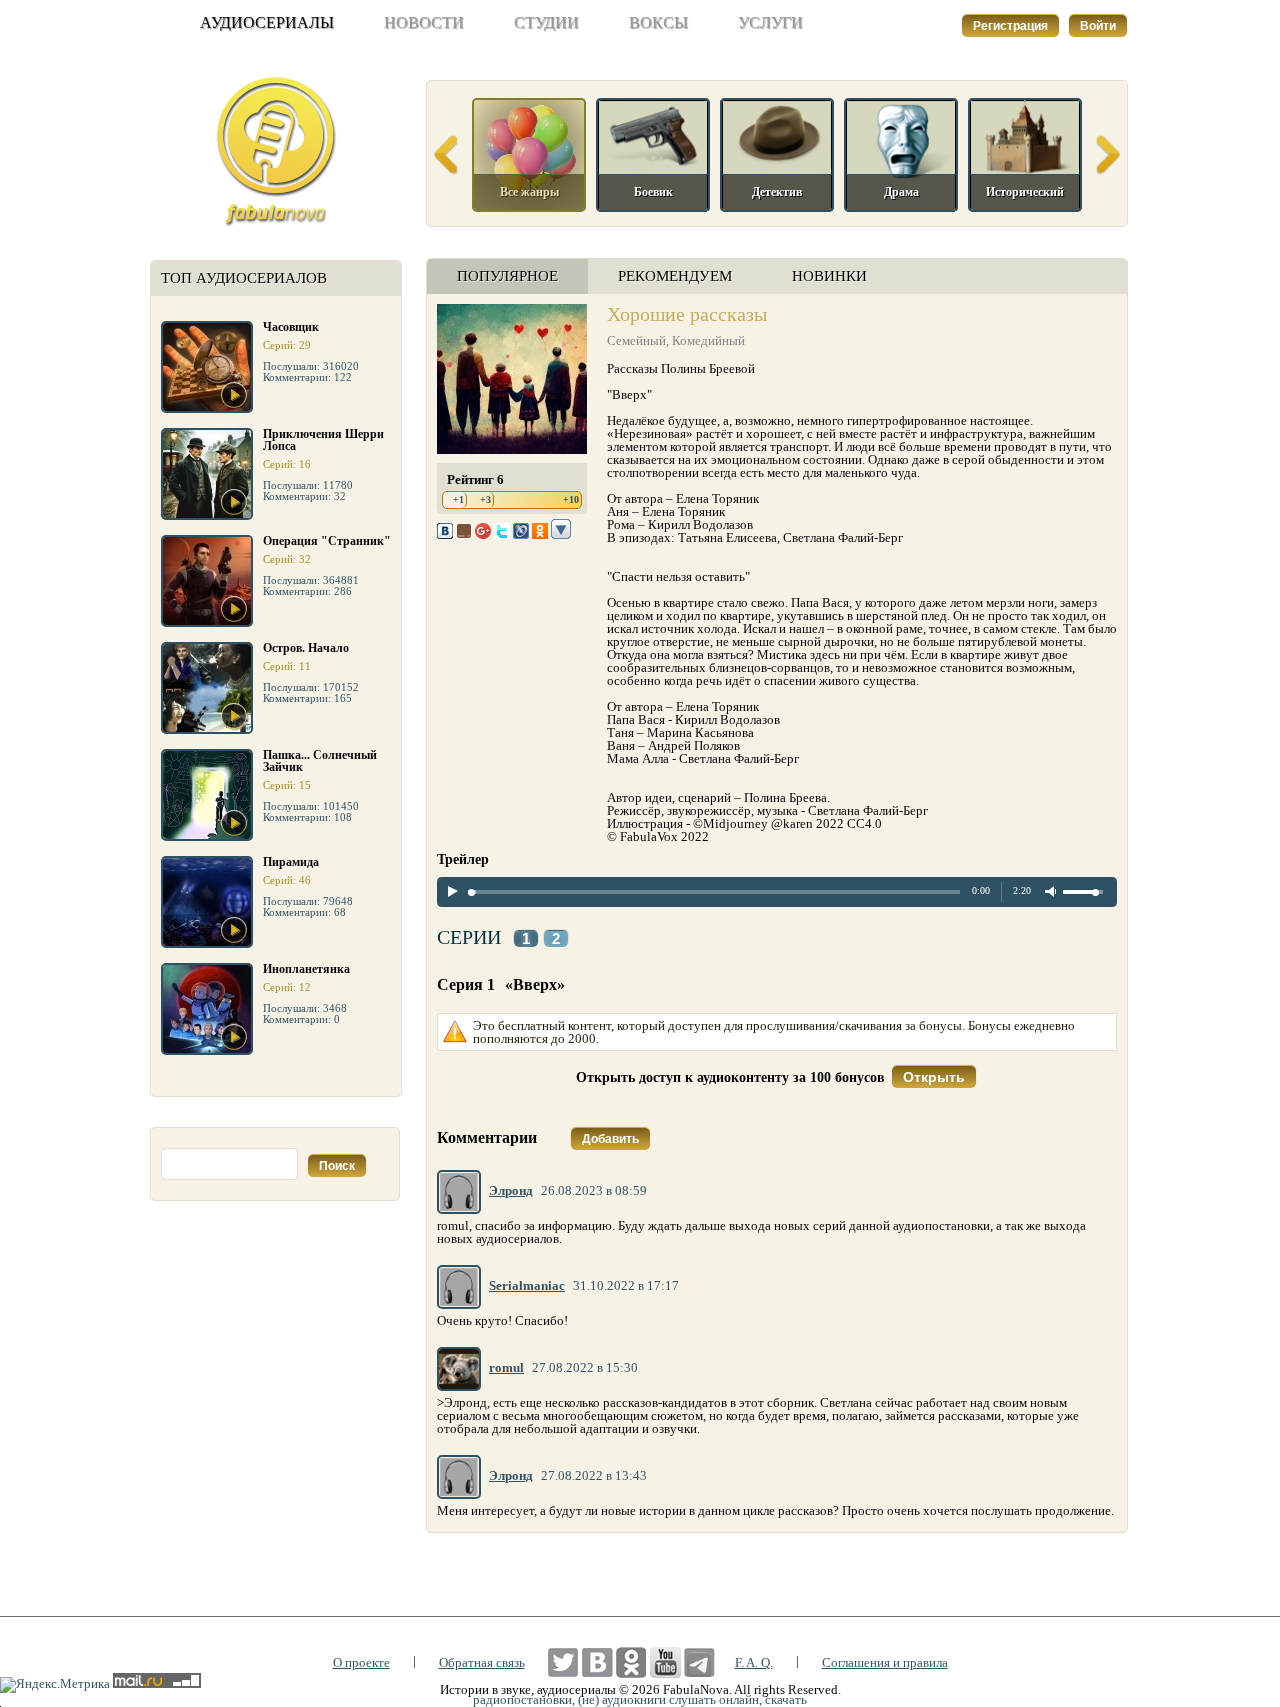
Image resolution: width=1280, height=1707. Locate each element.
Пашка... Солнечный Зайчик (320, 761)
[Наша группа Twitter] (563, 1662)
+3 (485, 499)
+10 (571, 499)
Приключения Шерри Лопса (323, 440)
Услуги (770, 22)
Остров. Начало (306, 648)
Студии (546, 22)
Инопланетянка (306, 969)
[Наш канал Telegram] (699, 1662)
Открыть (934, 1077)
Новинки (829, 276)
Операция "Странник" (327, 541)
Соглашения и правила (885, 1662)
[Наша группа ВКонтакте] (597, 1662)
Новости (424, 22)
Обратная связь (482, 1662)
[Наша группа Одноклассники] (631, 1662)
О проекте (361, 1662)
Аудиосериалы (267, 22)
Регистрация (1010, 26)
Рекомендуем (675, 276)
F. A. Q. (754, 1662)
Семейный (636, 340)
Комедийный (708, 340)
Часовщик (291, 327)
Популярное (507, 276)
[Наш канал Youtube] (665, 1662)
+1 (458, 499)
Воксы (658, 22)
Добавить (610, 1139)
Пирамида (291, 862)
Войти (1098, 26)
